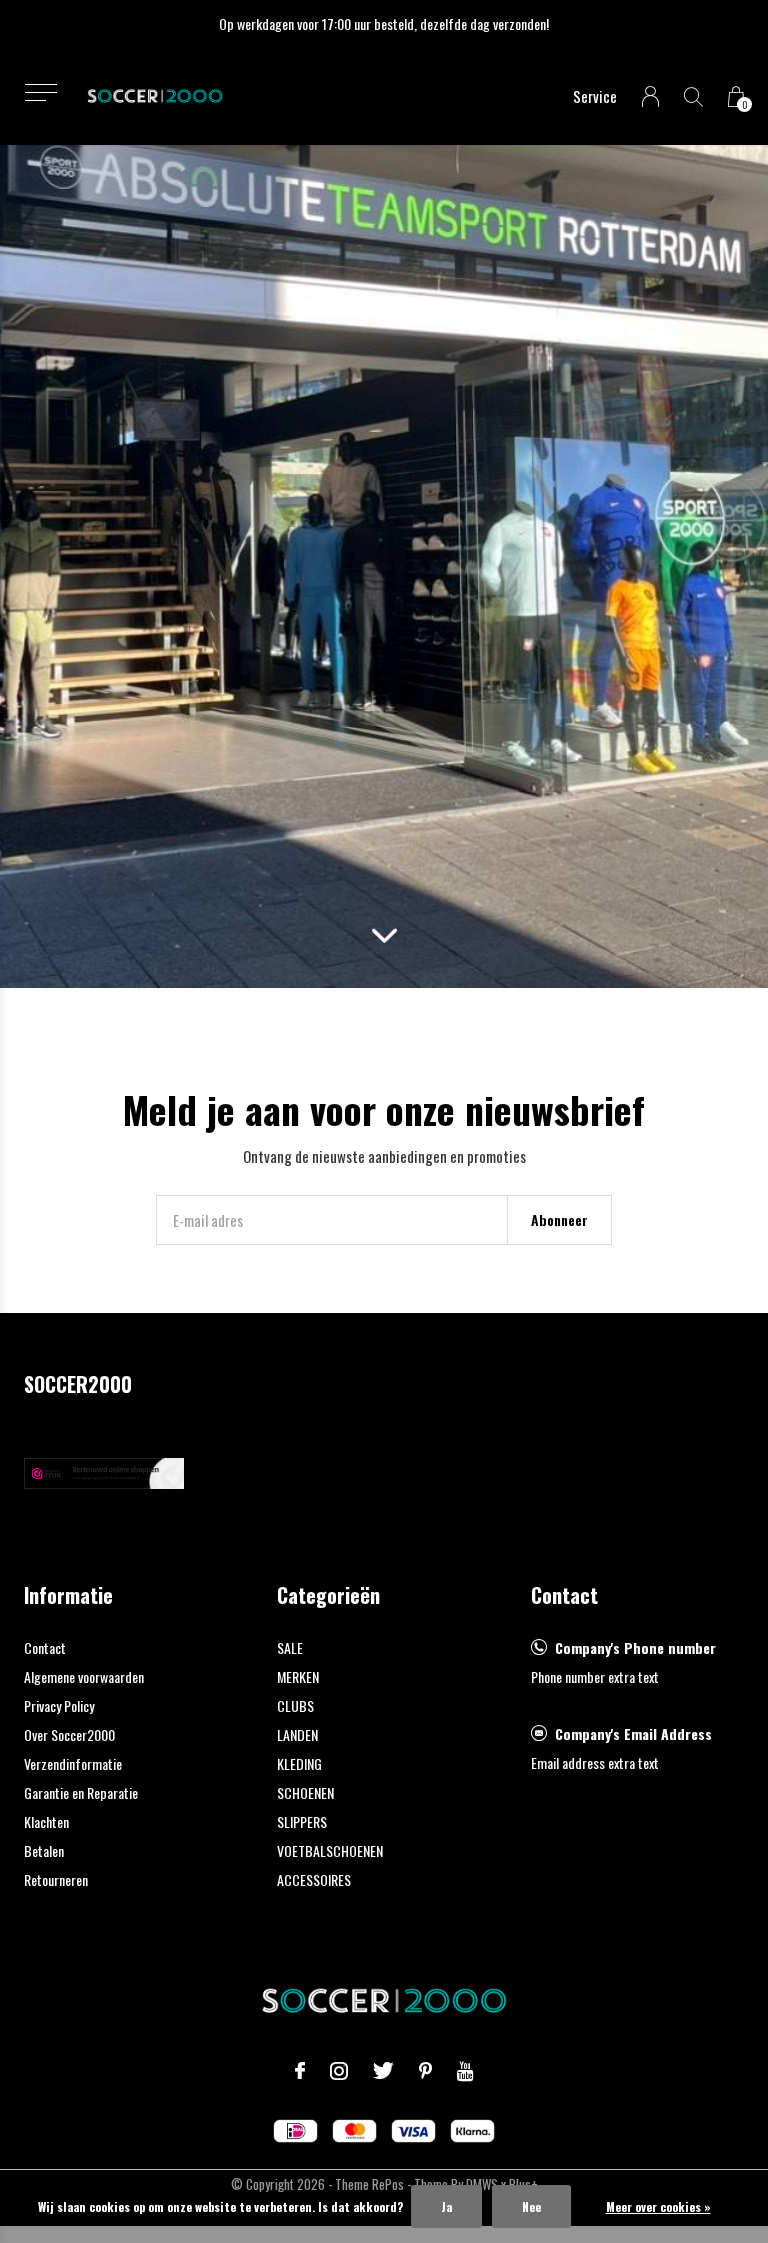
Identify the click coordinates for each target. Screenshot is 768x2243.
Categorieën (328, 1595)
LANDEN (297, 1734)
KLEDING (299, 1763)
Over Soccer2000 (69, 1734)
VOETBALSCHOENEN (330, 1850)
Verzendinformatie (73, 1763)
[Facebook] (300, 2071)
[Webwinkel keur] (104, 1471)
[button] (40, 92)
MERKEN (298, 1676)
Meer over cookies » (658, 2206)
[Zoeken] (693, 96)
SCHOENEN (305, 1792)
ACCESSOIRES (314, 1879)
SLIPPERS (302, 1821)
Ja (446, 2206)
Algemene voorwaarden (84, 1676)
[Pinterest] (425, 2071)
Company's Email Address (633, 1733)
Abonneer (559, 1219)
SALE (290, 1647)
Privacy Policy (59, 1705)
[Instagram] (339, 2071)
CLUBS (295, 1705)
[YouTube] (465, 2071)
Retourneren (56, 1879)
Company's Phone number (635, 1647)
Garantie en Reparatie (81, 1792)
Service (595, 96)
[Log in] (650, 96)
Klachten (46, 1821)
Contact (45, 1647)
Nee (531, 2206)
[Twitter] (383, 2071)
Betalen (44, 1850)
